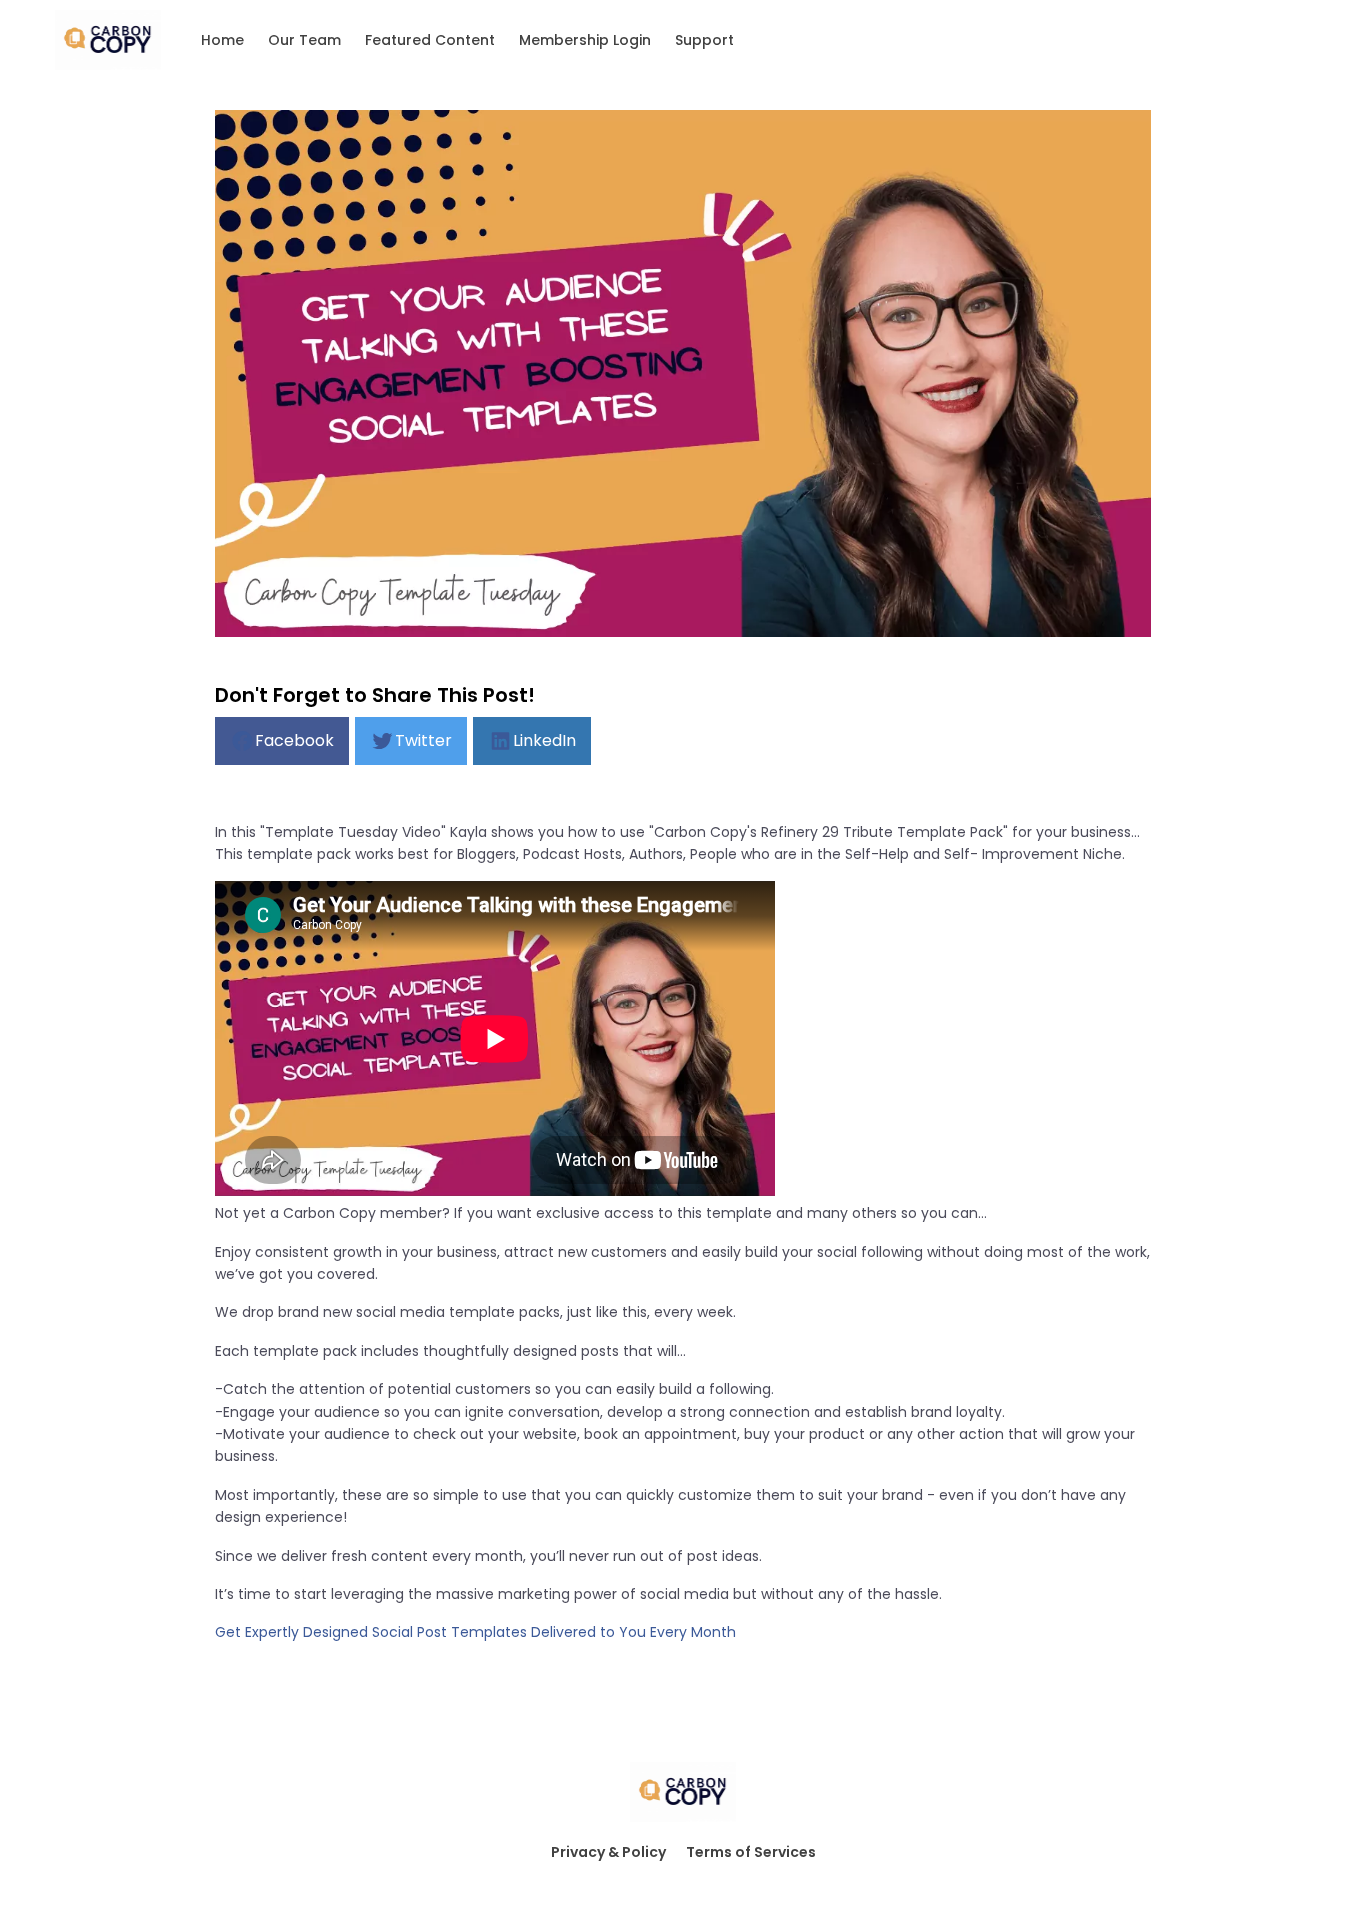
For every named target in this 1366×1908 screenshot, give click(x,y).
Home (222, 40)
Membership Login (585, 40)
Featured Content (430, 40)
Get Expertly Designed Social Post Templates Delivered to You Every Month (475, 1632)
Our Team (304, 40)
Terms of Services (751, 1852)
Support (704, 40)
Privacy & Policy (608, 1852)
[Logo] (108, 40)
